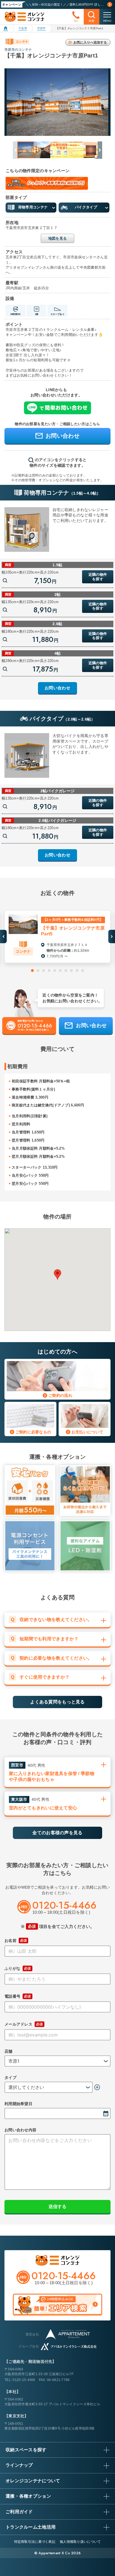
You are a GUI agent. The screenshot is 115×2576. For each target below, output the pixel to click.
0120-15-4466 (24, 2380)
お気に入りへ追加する (90, 42)
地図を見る (57, 238)
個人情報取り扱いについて (80, 2542)
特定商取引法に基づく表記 (35, 2542)
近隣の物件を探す (98, 577)
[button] (99, 150)
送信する (57, 2207)
